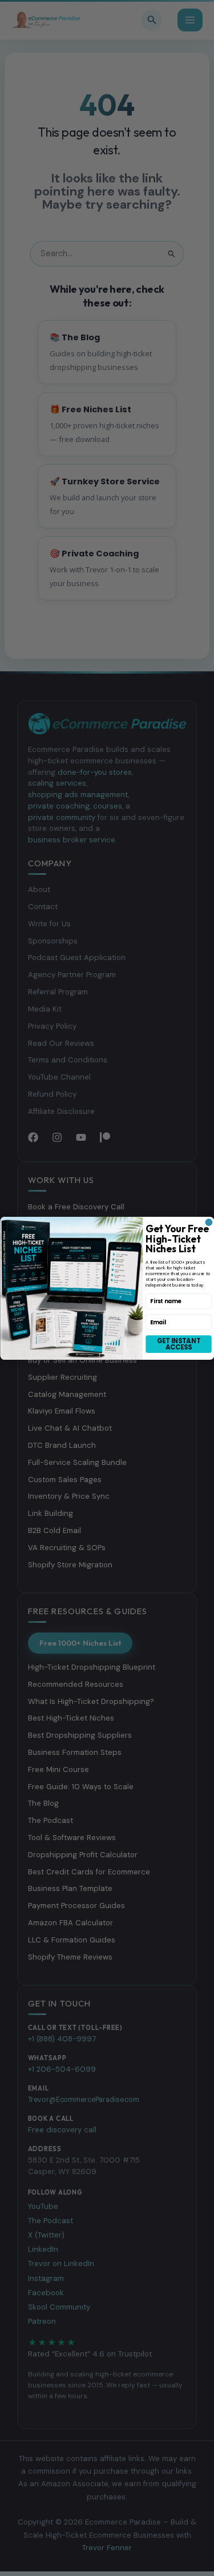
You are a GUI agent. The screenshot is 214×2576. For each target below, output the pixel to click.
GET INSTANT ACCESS (179, 1343)
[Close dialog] (209, 1222)
